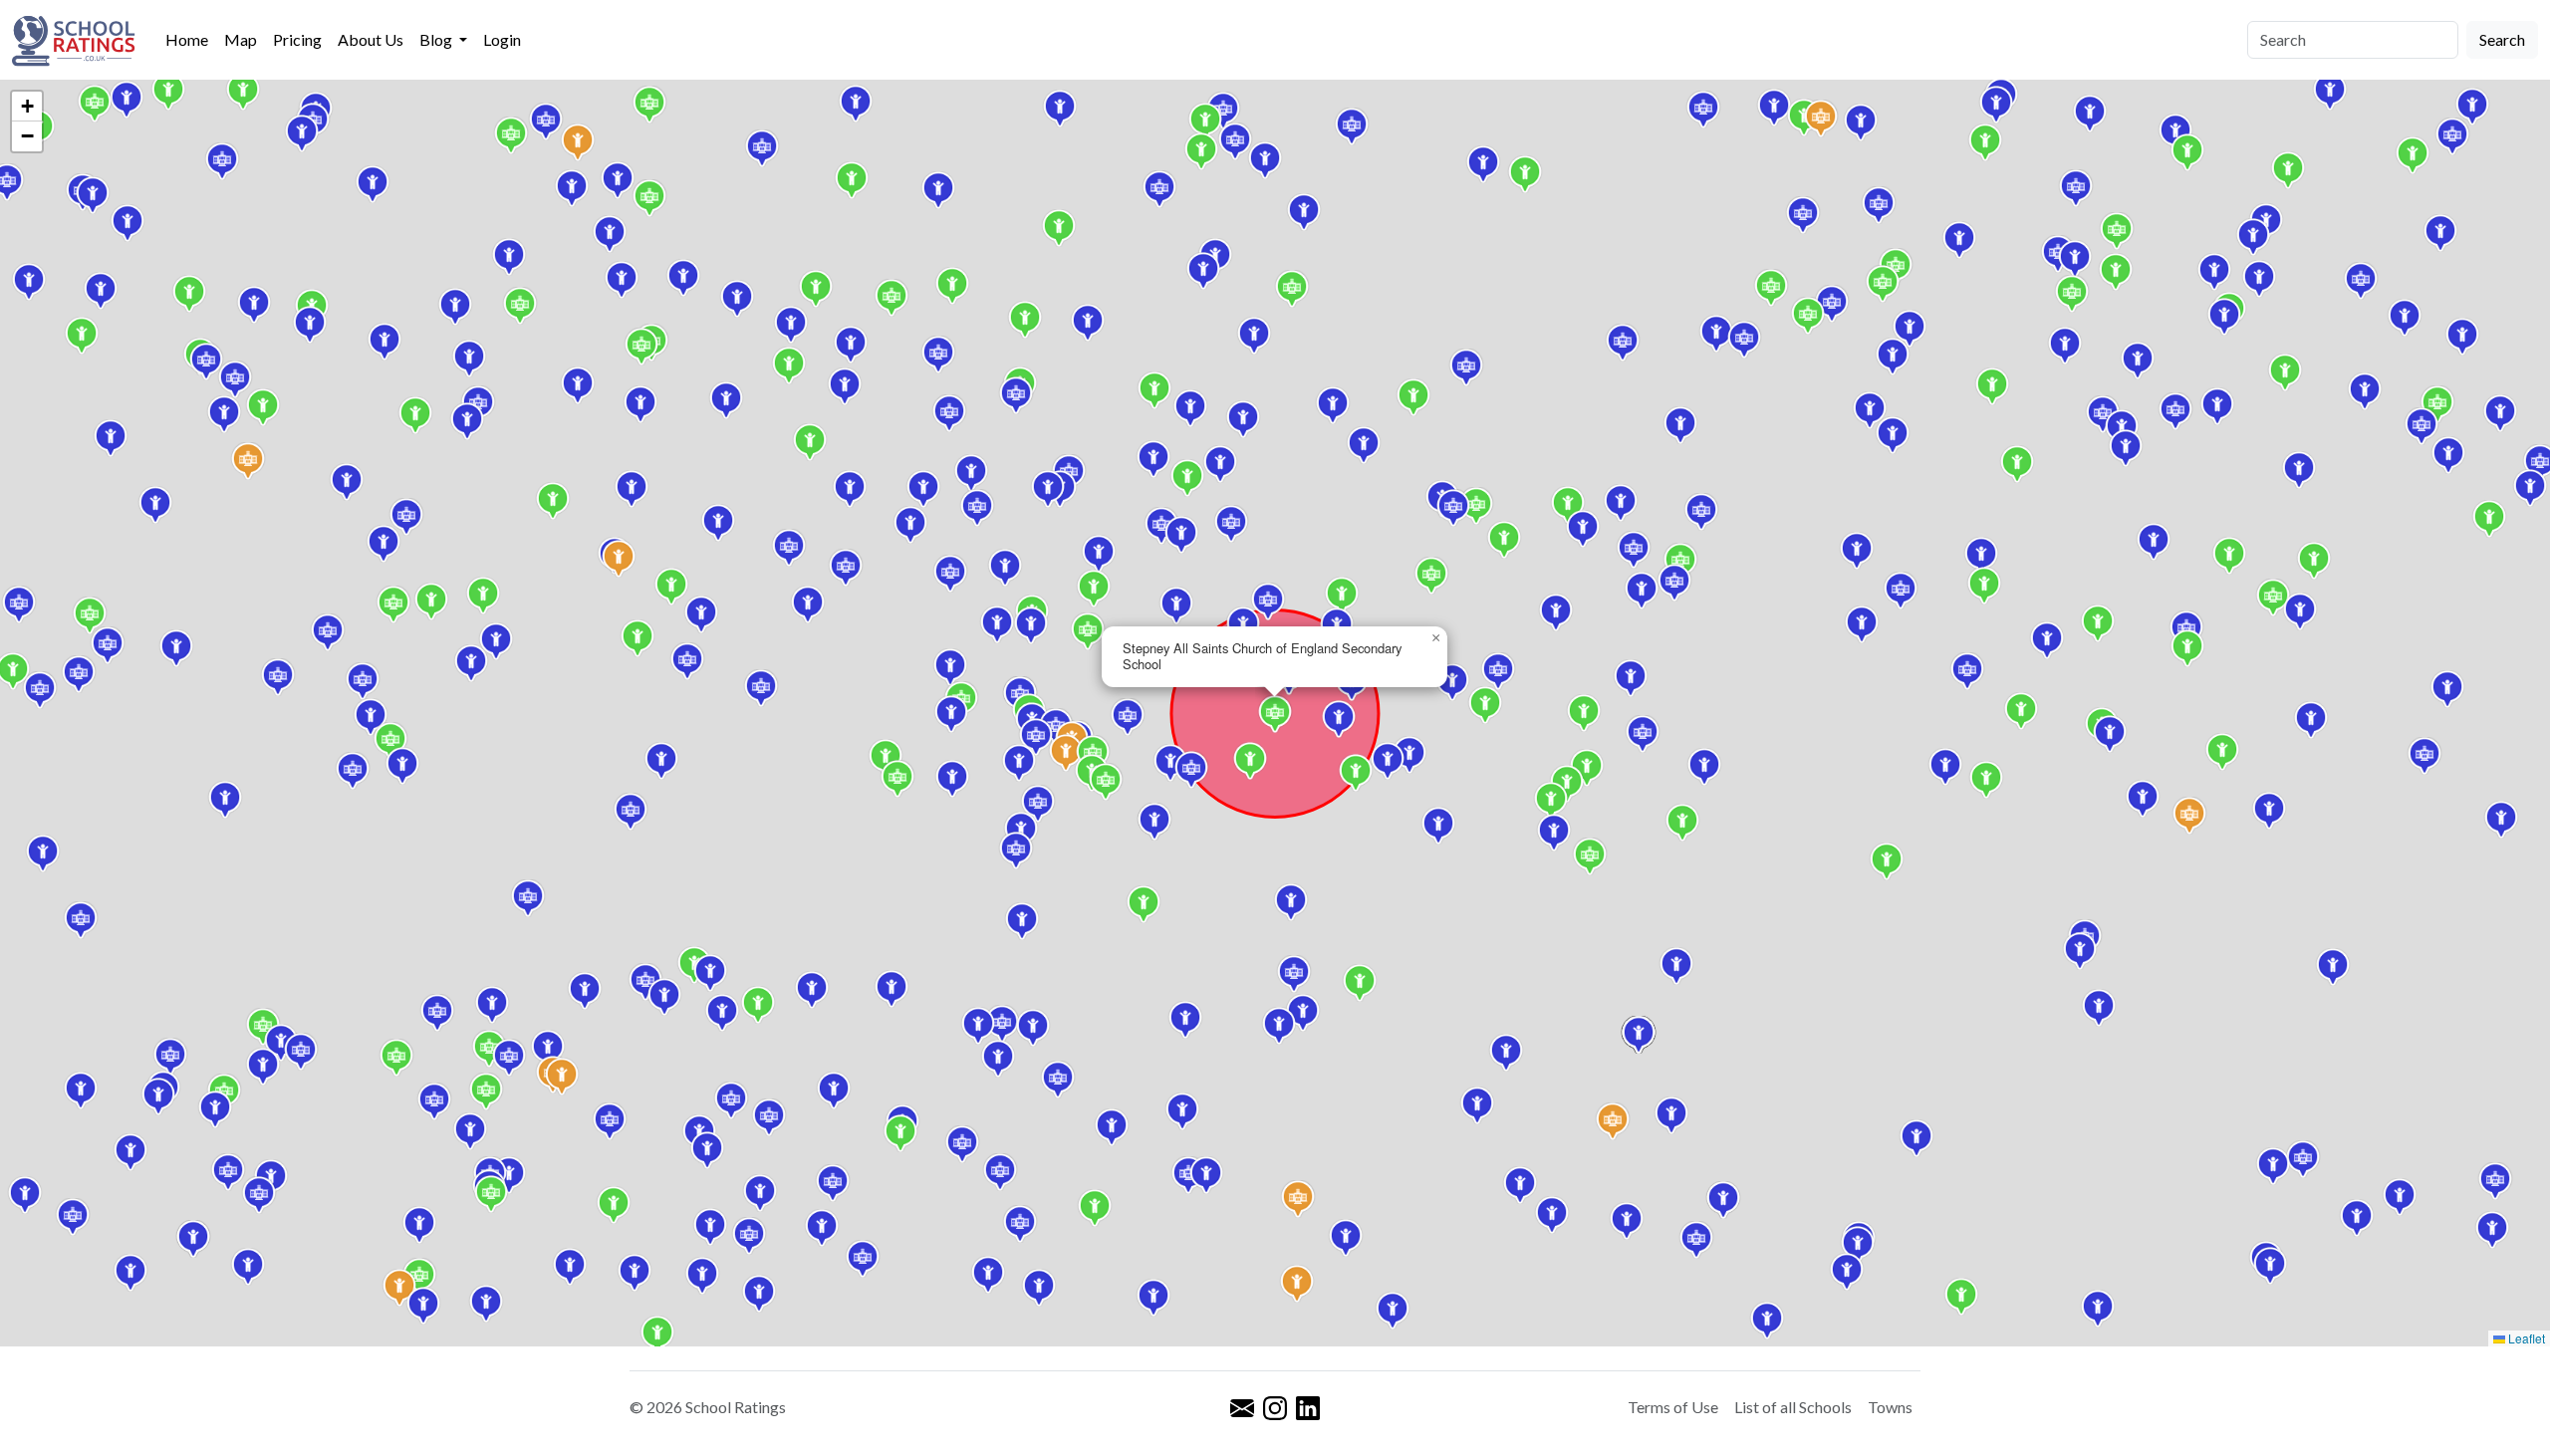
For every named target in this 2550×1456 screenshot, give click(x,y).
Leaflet (2525, 1338)
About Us (371, 39)
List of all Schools (1793, 1407)
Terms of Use (1673, 1407)
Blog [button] (437, 39)
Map (241, 39)
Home (187, 39)
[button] (886, 758)
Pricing (297, 39)
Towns (1890, 1407)
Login (502, 39)
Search (2502, 39)
